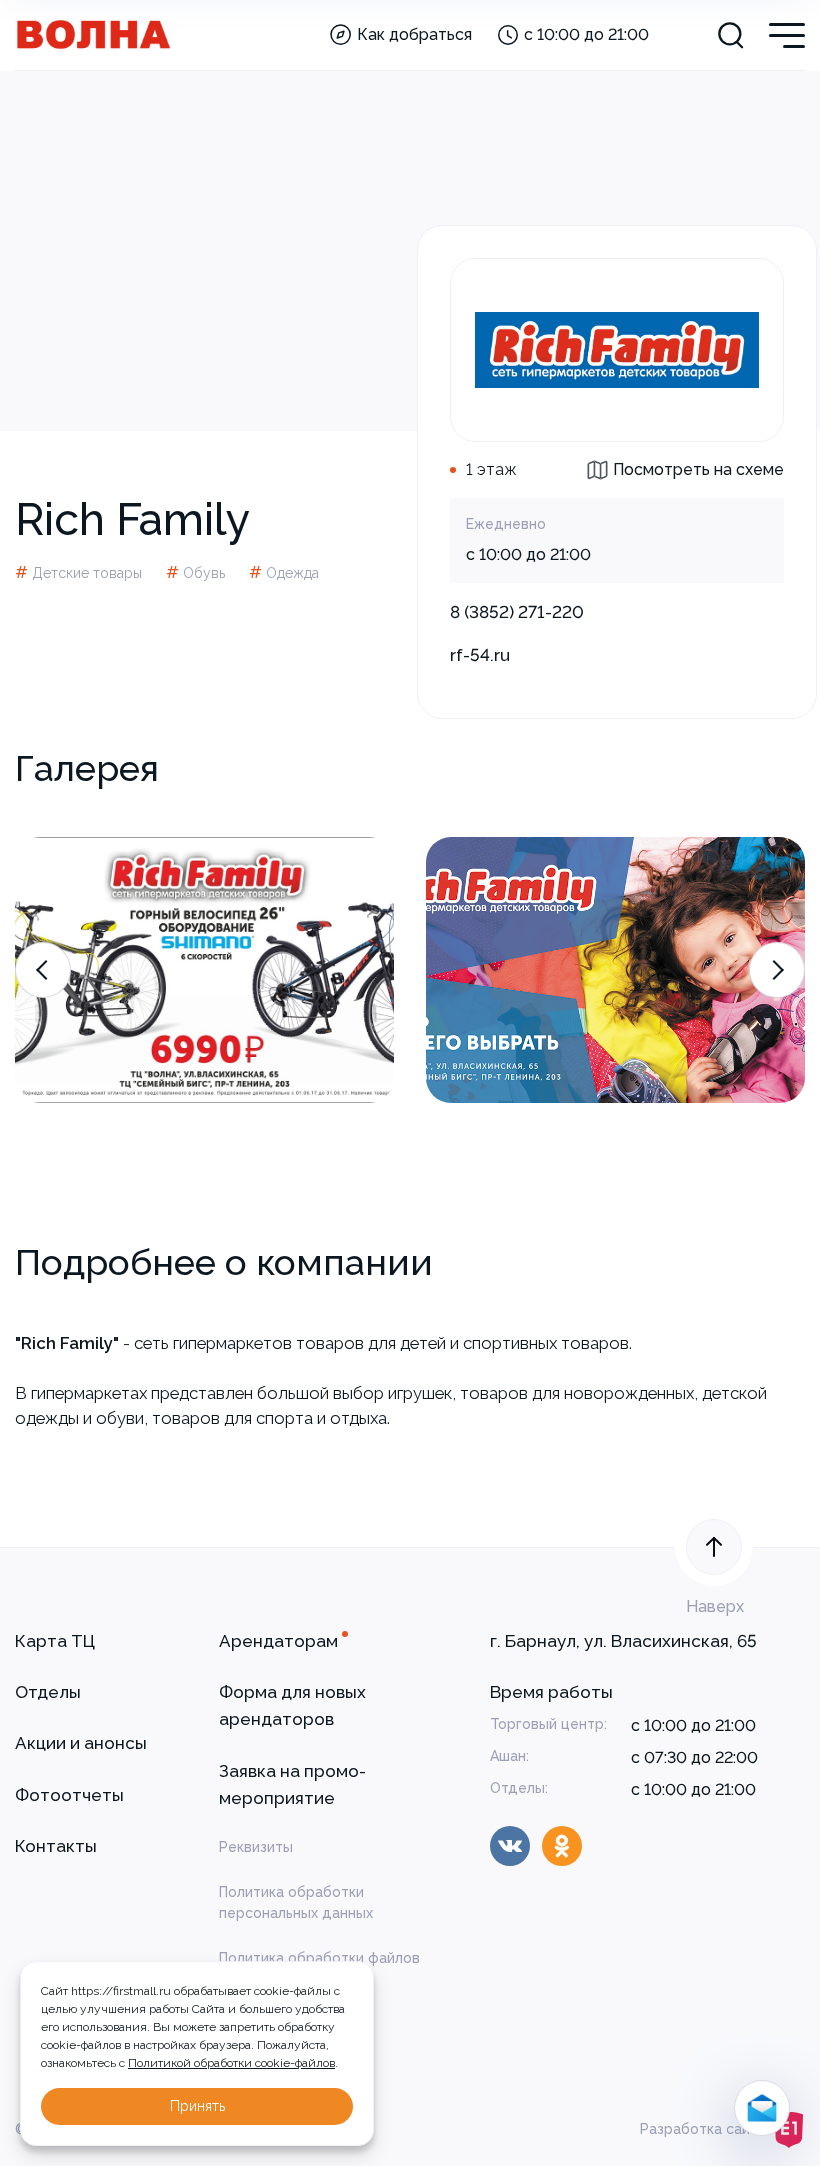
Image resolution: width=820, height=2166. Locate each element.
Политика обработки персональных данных (296, 1902)
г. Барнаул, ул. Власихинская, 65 (623, 1641)
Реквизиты (256, 1847)
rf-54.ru (480, 655)
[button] (43, 970)
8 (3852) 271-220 (517, 612)
